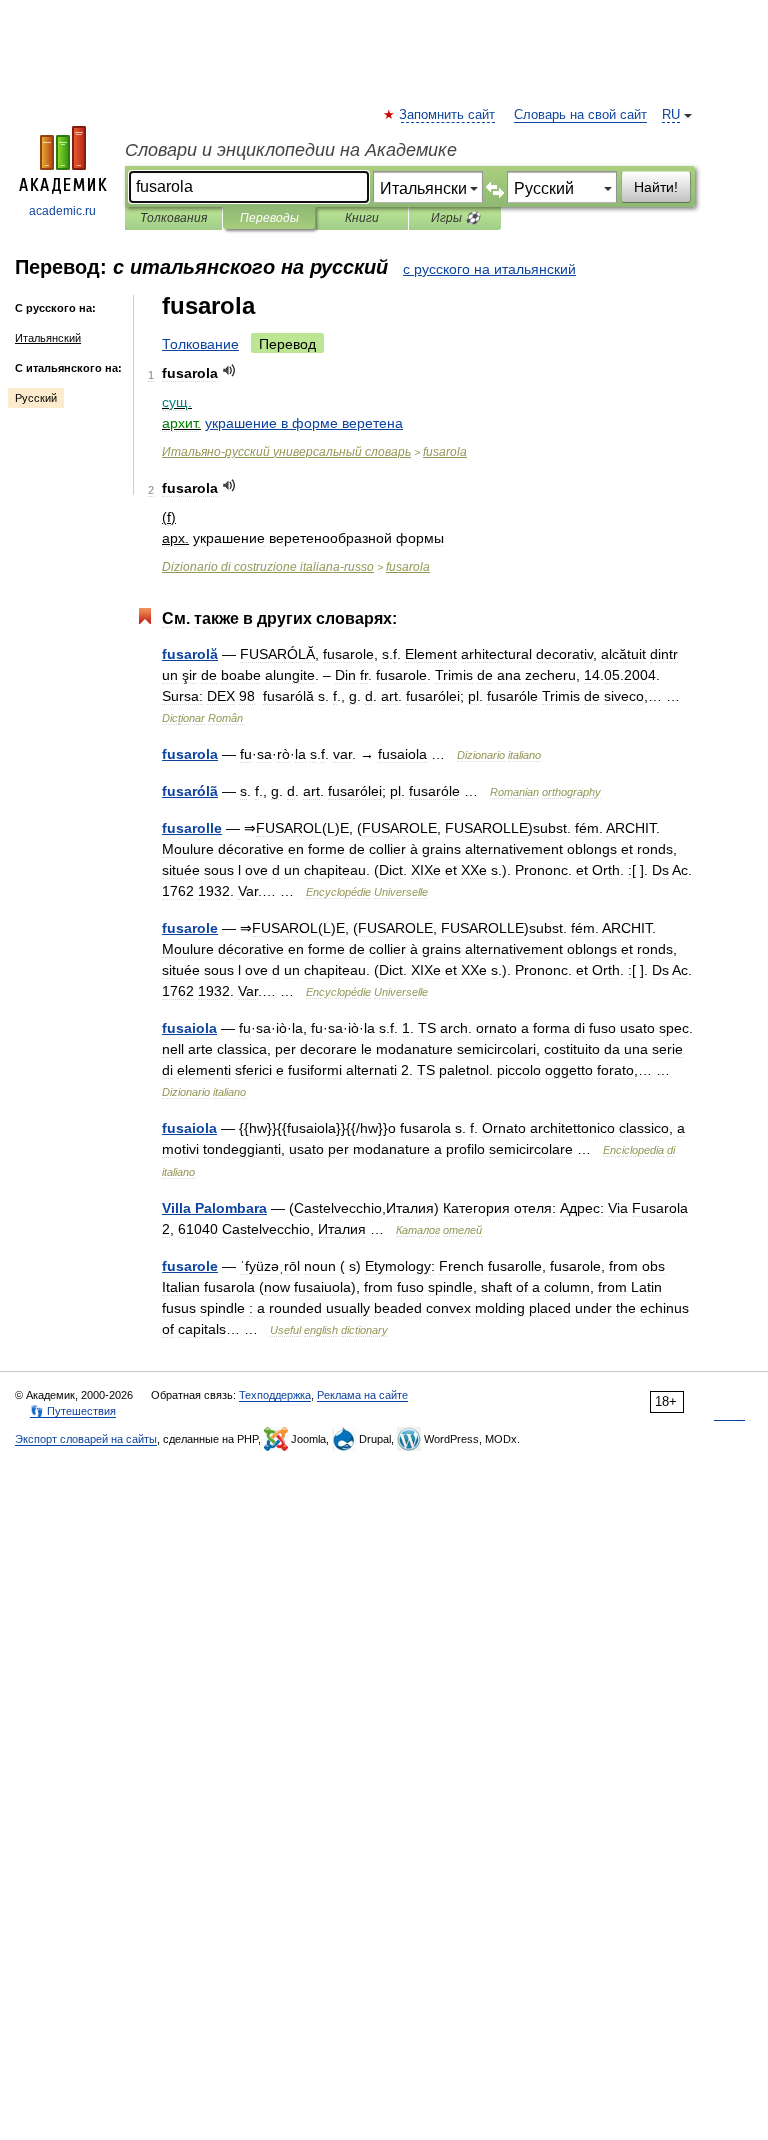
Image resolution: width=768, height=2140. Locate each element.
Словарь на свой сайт (580, 115)
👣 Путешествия (73, 1411)
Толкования (173, 218)
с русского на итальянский (489, 269)
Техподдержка (275, 1395)
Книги (362, 218)
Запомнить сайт (448, 115)
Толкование (200, 344)
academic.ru (62, 211)
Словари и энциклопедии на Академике (291, 150)
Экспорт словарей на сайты (86, 1439)
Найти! (656, 187)
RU (671, 115)
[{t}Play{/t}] (229, 370)
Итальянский (48, 338)
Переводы (269, 218)
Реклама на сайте (362, 1395)
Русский (36, 398)
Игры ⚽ (455, 218)
